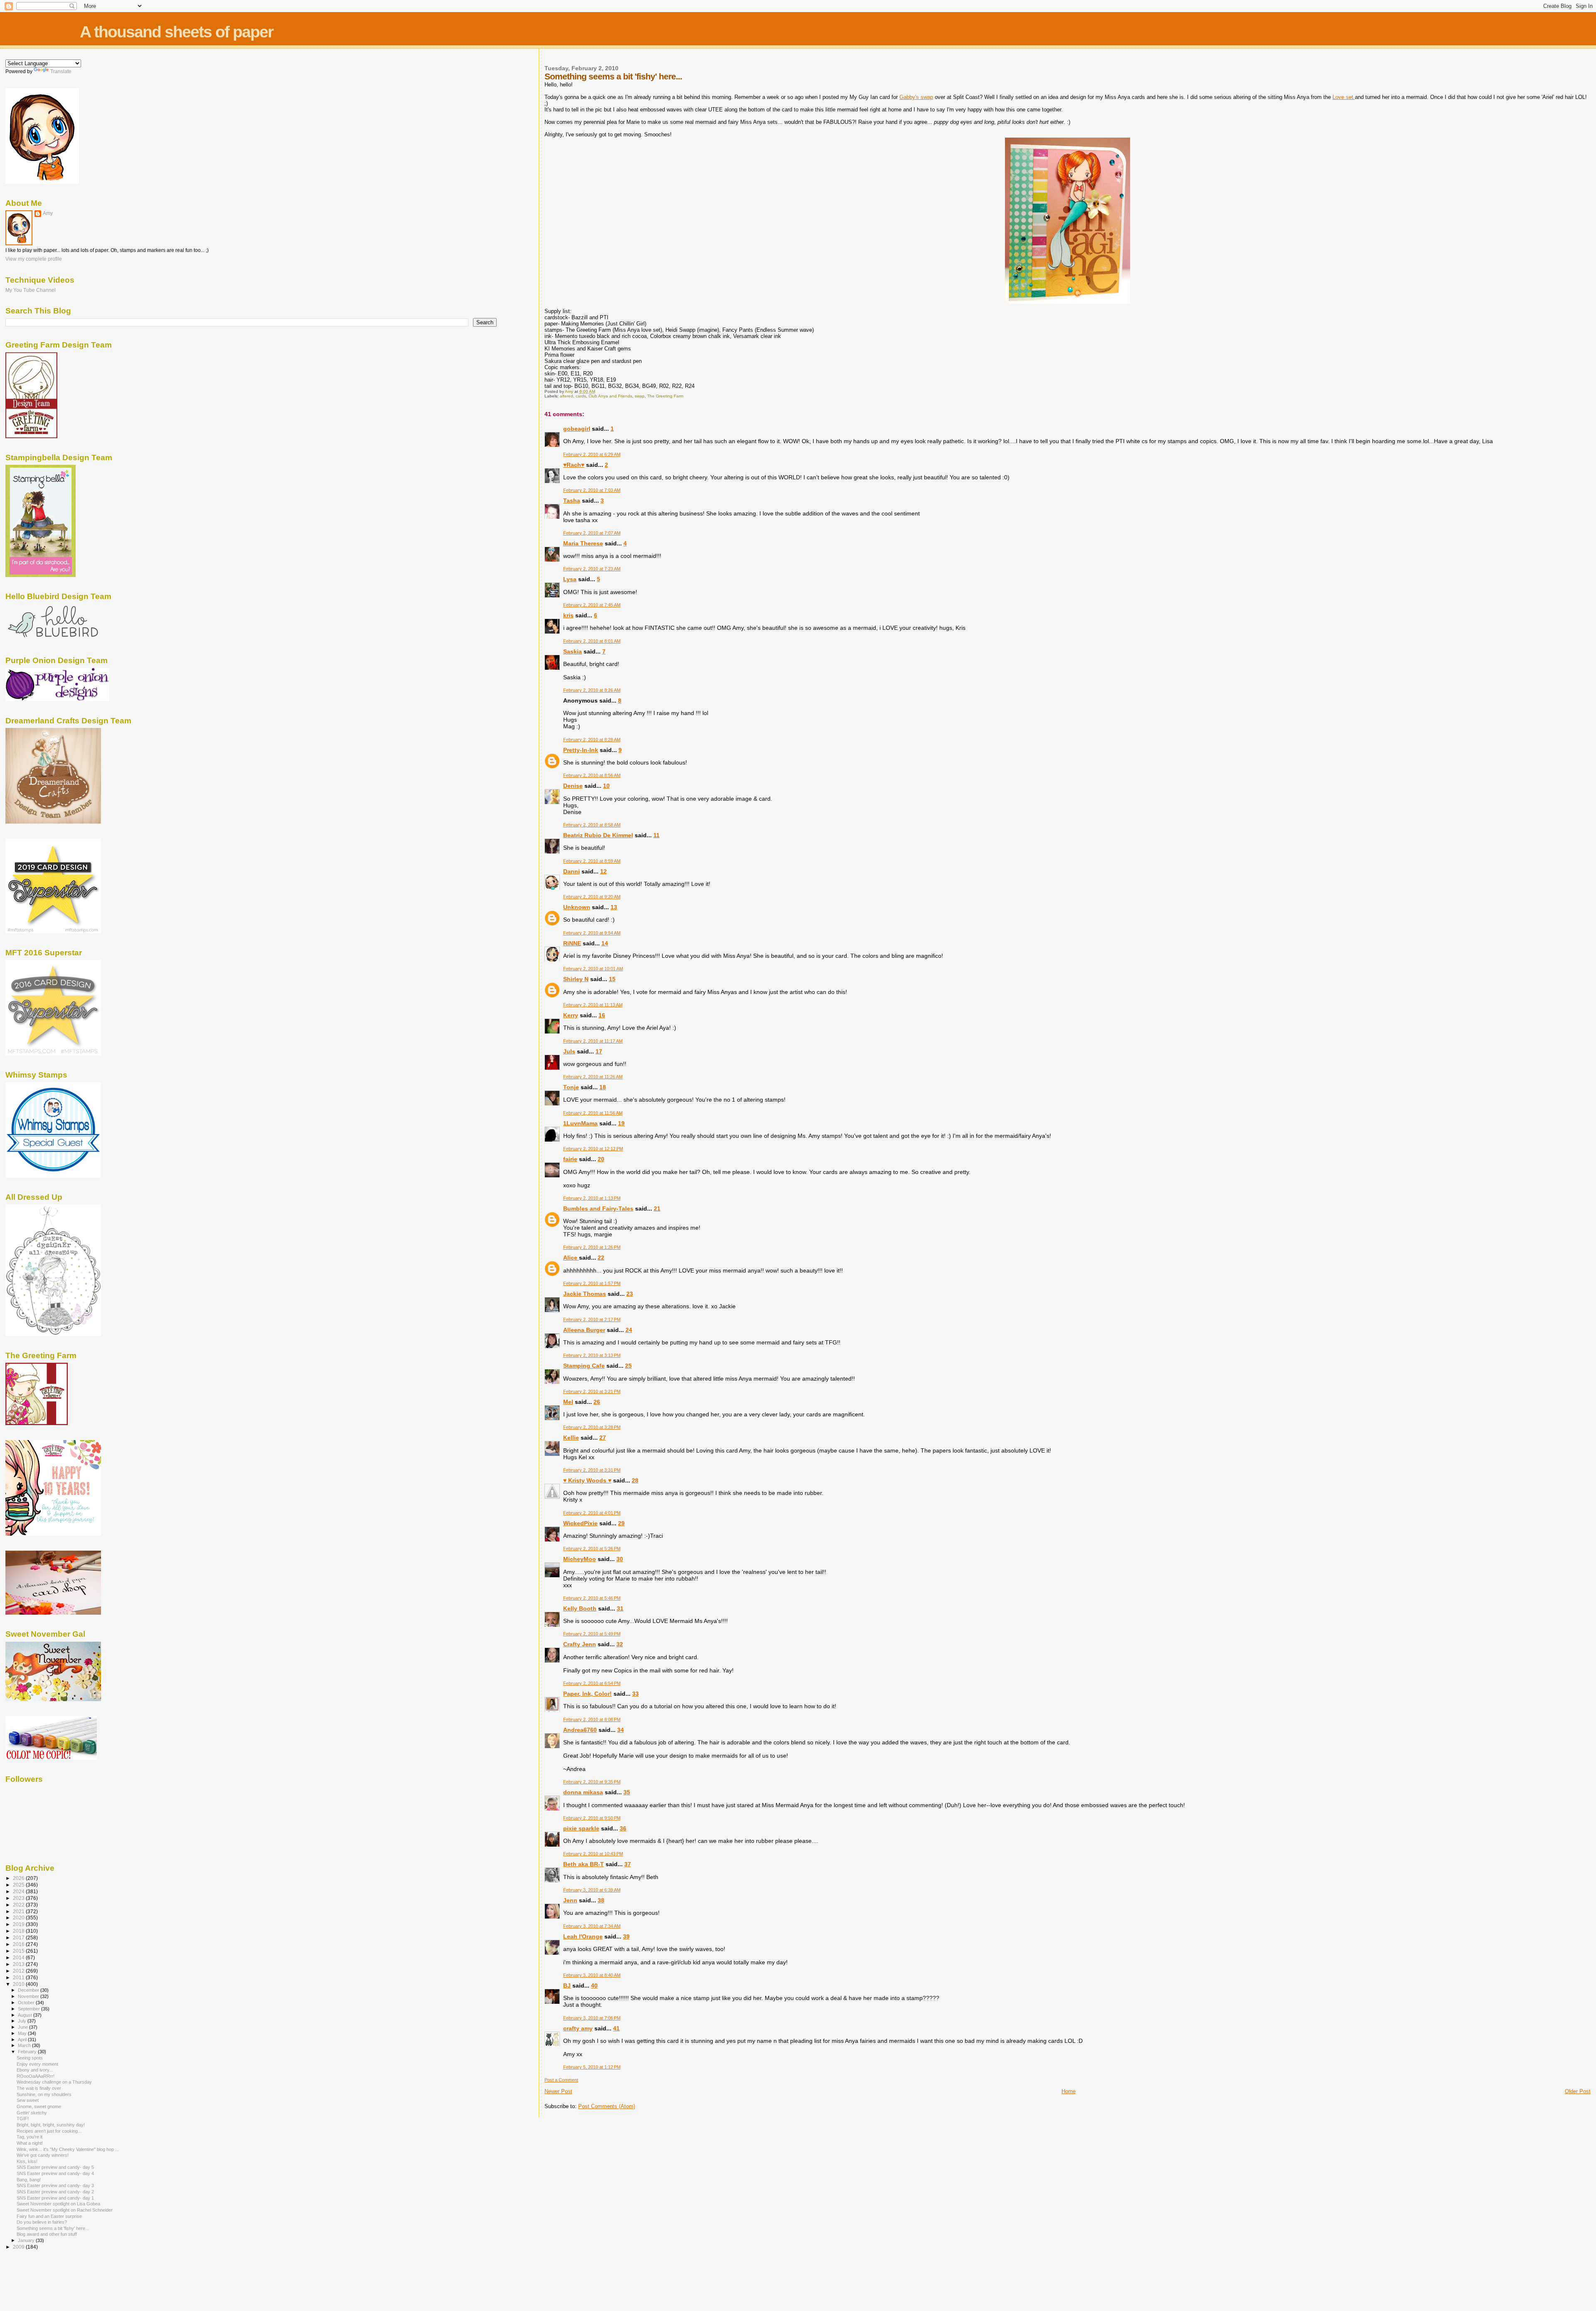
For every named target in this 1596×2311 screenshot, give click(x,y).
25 (628, 1366)
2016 (19, 1944)
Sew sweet (28, 2100)
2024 (19, 1891)
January (27, 2240)
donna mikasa (583, 1792)
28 (635, 1480)
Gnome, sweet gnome (39, 2106)
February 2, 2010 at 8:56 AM (592, 775)
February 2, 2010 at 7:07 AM (592, 533)
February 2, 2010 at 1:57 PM (592, 1283)
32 (620, 1644)
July (23, 2021)
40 (594, 1985)
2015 (19, 1951)
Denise (573, 786)
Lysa (570, 579)
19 (621, 1123)
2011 (19, 1977)
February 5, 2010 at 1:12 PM (592, 2067)
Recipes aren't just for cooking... (49, 2131)
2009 (19, 2247)
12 (603, 871)
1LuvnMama (580, 1123)
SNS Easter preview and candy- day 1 (55, 2198)
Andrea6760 (580, 1730)
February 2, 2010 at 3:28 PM (592, 1427)
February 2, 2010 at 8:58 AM (592, 825)
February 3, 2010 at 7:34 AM (592, 1926)
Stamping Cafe (584, 1366)
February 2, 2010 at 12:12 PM (593, 1149)
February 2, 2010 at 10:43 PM (593, 1854)
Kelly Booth (580, 1608)
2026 (19, 1878)
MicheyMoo (580, 1559)
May (23, 2033)
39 (626, 1936)
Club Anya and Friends (610, 396)
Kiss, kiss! (27, 2161)
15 (612, 979)
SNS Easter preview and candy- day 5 (55, 2167)
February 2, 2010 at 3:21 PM (592, 1391)
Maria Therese (583, 543)
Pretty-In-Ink (581, 750)
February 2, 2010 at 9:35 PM (592, 1782)
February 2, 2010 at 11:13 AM (593, 1005)
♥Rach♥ (574, 465)
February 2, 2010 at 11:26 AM (593, 1077)
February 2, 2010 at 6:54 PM (592, 1683)
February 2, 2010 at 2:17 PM (592, 1320)
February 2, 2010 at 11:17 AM (593, 1041)
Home (1069, 2091)
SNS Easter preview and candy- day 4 (55, 2173)
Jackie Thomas (585, 1294)
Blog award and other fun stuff (47, 2234)
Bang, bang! (29, 2180)
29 (621, 1523)
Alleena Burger (584, 1330)
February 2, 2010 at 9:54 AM (592, 933)
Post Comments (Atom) (607, 2106)
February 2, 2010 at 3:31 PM (592, 1470)
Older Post (1578, 2091)
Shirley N (576, 979)
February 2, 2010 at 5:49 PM (592, 1634)
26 (597, 1402)
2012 (19, 1971)
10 (606, 786)
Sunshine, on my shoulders (44, 2094)
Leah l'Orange (583, 1936)
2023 (19, 1898)
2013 (19, 1964)
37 (628, 1864)
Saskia (573, 651)
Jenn (570, 1900)
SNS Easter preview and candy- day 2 (55, 2192)
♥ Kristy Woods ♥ (587, 1480)
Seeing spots (30, 2058)
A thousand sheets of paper (176, 32)
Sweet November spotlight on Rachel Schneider (65, 2210)
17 (599, 1051)
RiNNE (572, 943)
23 (630, 1294)
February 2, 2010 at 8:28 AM (592, 740)
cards (581, 396)
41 (616, 2028)
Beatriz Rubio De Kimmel (598, 835)
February (28, 2052)
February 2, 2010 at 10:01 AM (593, 969)
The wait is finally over (39, 2088)
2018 (19, 1931)
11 (656, 835)
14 (605, 943)
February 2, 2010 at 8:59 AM (592, 861)
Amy (48, 213)
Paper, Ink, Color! (587, 1694)
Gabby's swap (916, 97)
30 (620, 1559)
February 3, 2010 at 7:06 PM (592, 2018)
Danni (571, 871)
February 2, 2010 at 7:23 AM (592, 569)
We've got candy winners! (43, 2155)
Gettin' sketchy (32, 2113)
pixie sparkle (581, 1828)
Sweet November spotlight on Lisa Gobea (58, 2204)
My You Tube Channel (31, 290)
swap (640, 396)
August (26, 2015)
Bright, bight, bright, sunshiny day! (51, 2125)
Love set (1344, 97)
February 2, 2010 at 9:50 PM (592, 1818)
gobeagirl (577, 429)
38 (601, 1900)
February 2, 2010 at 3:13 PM (592, 1355)
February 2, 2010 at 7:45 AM (592, 605)
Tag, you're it (30, 2137)
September (30, 2009)
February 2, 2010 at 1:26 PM (592, 1247)
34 (621, 1730)
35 (627, 1792)
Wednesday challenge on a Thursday (54, 2082)
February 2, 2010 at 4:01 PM (592, 1513)
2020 (19, 1918)
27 (603, 1438)
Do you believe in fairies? (42, 2222)
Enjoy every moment (37, 2064)
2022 (19, 1905)
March (25, 2045)
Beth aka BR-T (584, 1864)
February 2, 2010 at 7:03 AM (592, 490)
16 (602, 1015)
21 (657, 1209)
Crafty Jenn (580, 1644)
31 (620, 1608)
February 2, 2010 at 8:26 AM (592, 690)
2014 (19, 1957)
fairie (570, 1159)
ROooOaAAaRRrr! (36, 2076)
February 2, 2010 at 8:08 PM (592, 1719)
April (23, 2040)
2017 (19, 1937)
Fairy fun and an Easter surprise (49, 2216)
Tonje (571, 1087)
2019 (19, 1924)
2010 (19, 1984)
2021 (19, 1911)
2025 (19, 1885)
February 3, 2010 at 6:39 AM (592, 1890)
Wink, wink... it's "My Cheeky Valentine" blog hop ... (68, 2149)
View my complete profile (34, 259)
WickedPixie (580, 1523)
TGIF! (23, 2119)
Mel (568, 1402)
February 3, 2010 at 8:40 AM (592, 1975)
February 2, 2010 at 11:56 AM (593, 1113)
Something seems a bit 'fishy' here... (53, 2228)
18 (603, 1087)
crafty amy (578, 2028)
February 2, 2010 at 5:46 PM (592, 1598)
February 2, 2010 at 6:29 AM (592, 454)
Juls (569, 1051)
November (29, 1996)
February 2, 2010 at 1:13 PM (592, 1198)
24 (629, 1330)
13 (614, 907)
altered (566, 396)
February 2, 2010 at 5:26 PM (592, 1549)
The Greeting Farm (665, 396)
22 (601, 1258)
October (27, 2003)
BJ (567, 1985)
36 (623, 1828)
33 (635, 1694)
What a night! (30, 2143)
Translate (61, 72)
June (23, 2027)
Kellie (571, 1438)
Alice (571, 1258)
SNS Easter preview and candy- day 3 (55, 2185)
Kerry (571, 1015)
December (29, 1990)
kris (568, 615)
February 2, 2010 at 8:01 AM (592, 641)
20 (601, 1159)
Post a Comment (561, 2080)
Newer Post (558, 2091)
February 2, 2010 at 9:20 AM (592, 897)
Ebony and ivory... (35, 2070)
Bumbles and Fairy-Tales (598, 1209)
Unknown (577, 907)
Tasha (572, 501)
